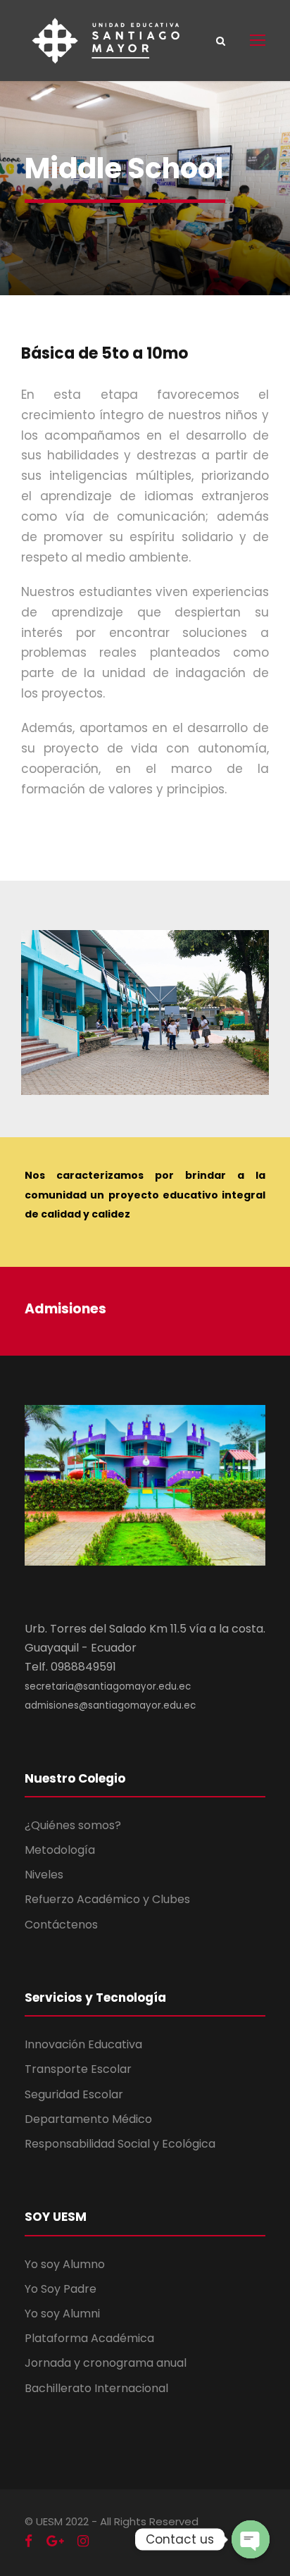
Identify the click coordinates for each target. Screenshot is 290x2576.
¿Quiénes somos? (73, 1825)
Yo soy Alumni (62, 2314)
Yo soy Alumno (65, 2264)
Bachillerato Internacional (96, 2388)
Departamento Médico (88, 2119)
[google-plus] (55, 2541)
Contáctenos (61, 1925)
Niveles (44, 1875)
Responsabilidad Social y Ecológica (120, 2144)
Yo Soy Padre (61, 2289)
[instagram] (83, 2541)
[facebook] (29, 2541)
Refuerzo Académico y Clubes (107, 1899)
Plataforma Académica (89, 2338)
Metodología (60, 1850)
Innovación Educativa (83, 2044)
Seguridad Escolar (74, 2094)
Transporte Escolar (78, 2069)
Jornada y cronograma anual (106, 2363)
